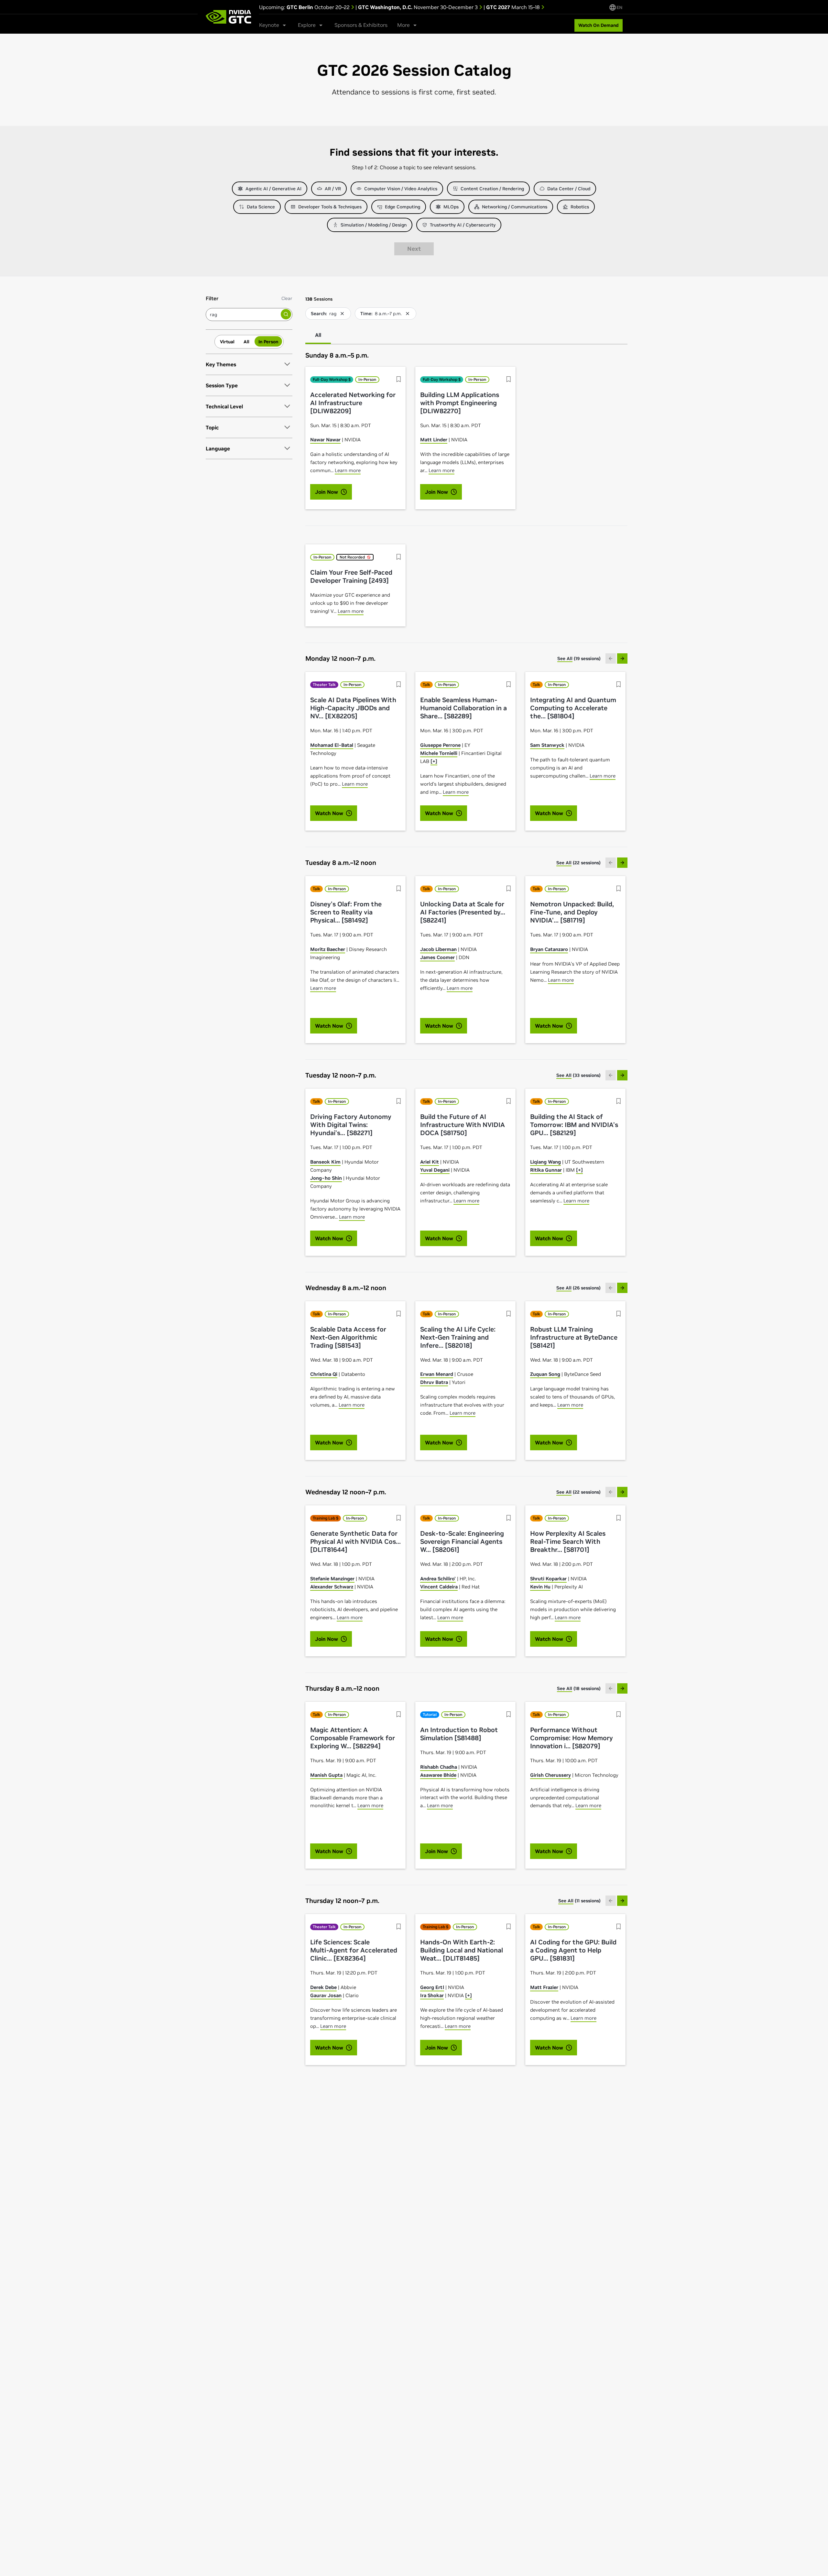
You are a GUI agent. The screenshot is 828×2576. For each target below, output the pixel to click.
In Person (268, 341)
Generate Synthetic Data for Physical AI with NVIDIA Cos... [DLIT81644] (355, 1542)
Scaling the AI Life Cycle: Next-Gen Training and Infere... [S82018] (458, 1338)
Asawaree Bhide (438, 1775)
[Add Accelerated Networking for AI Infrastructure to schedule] (399, 379)
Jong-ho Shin (326, 1178)
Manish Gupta (326, 1775)
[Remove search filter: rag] (342, 314)
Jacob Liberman (438, 949)
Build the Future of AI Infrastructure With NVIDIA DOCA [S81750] (463, 1125)
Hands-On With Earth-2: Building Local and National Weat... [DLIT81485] (462, 1950)
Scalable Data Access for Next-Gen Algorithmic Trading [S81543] (348, 1338)
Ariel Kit (430, 1162)
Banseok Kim (325, 1162)
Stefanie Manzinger (332, 1579)
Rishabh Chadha (439, 1767)
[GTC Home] (228, 17)
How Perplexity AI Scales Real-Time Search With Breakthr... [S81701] (568, 1542)
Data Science (261, 207)
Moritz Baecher (328, 949)
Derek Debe (323, 1987)
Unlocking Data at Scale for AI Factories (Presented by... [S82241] (463, 912)
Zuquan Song (545, 1374)
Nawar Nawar (325, 440)
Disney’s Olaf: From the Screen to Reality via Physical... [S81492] (346, 912)
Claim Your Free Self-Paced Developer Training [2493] (351, 577)
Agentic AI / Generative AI (273, 189)
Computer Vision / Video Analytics (401, 189)
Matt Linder (434, 440)
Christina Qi (324, 1374)
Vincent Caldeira (439, 1587)
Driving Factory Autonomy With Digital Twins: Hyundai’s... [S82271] (351, 1125)
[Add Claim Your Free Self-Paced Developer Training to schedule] (399, 557)
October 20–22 (319, 7)
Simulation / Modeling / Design (374, 225)
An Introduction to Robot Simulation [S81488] (459, 1734)
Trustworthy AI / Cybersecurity (463, 225)
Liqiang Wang (545, 1162)
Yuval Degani (435, 1170)
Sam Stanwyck (547, 745)
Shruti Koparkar (548, 1579)
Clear (287, 298)
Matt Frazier (544, 1987)
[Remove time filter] (408, 314)
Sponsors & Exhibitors (361, 25)
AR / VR (333, 189)
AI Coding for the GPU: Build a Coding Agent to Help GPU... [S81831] (573, 1950)
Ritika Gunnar (546, 1170)
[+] (434, 761)
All (246, 341)
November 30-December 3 (419, 7)
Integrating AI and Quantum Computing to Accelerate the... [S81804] (573, 708)
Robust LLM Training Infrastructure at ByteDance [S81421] (574, 1338)
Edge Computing (403, 207)
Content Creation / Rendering (492, 189)
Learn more (348, 470)
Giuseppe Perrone (440, 745)
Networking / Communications (515, 207)
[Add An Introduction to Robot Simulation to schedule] (509, 1714)
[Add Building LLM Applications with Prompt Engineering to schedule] (509, 379)
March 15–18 (514, 7)
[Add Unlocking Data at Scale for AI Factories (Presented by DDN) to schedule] (509, 889)
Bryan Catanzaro (549, 949)
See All (565, 658)
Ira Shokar (432, 1995)
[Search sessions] (286, 314)
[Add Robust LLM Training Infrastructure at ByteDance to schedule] (619, 1314)
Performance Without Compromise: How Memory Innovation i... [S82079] (572, 1738)
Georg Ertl (432, 1987)
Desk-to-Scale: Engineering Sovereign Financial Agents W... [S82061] (462, 1542)
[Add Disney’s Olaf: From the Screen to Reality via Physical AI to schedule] (399, 889)
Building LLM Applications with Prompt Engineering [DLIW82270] (460, 403)
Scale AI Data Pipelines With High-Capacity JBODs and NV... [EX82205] (353, 708)
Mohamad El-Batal (332, 745)
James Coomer (437, 957)
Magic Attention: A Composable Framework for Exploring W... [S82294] (353, 1738)
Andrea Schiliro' (438, 1579)
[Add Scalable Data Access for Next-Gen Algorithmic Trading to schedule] (399, 1314)
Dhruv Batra (434, 1382)
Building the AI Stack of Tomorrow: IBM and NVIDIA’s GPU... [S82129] (574, 1125)
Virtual (227, 341)
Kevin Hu (540, 1587)
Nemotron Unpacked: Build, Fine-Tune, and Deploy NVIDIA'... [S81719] (572, 912)
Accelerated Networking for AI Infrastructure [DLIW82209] (353, 403)
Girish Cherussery (550, 1775)
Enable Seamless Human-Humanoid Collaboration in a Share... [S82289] (463, 708)
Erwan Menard (437, 1374)
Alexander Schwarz (332, 1587)
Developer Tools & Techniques (330, 207)
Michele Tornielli (439, 753)
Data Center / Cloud (569, 189)
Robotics (580, 207)
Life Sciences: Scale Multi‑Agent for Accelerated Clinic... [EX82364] (354, 1950)
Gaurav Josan (326, 1995)
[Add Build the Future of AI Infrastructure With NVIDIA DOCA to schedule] (509, 1101)
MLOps (451, 207)
